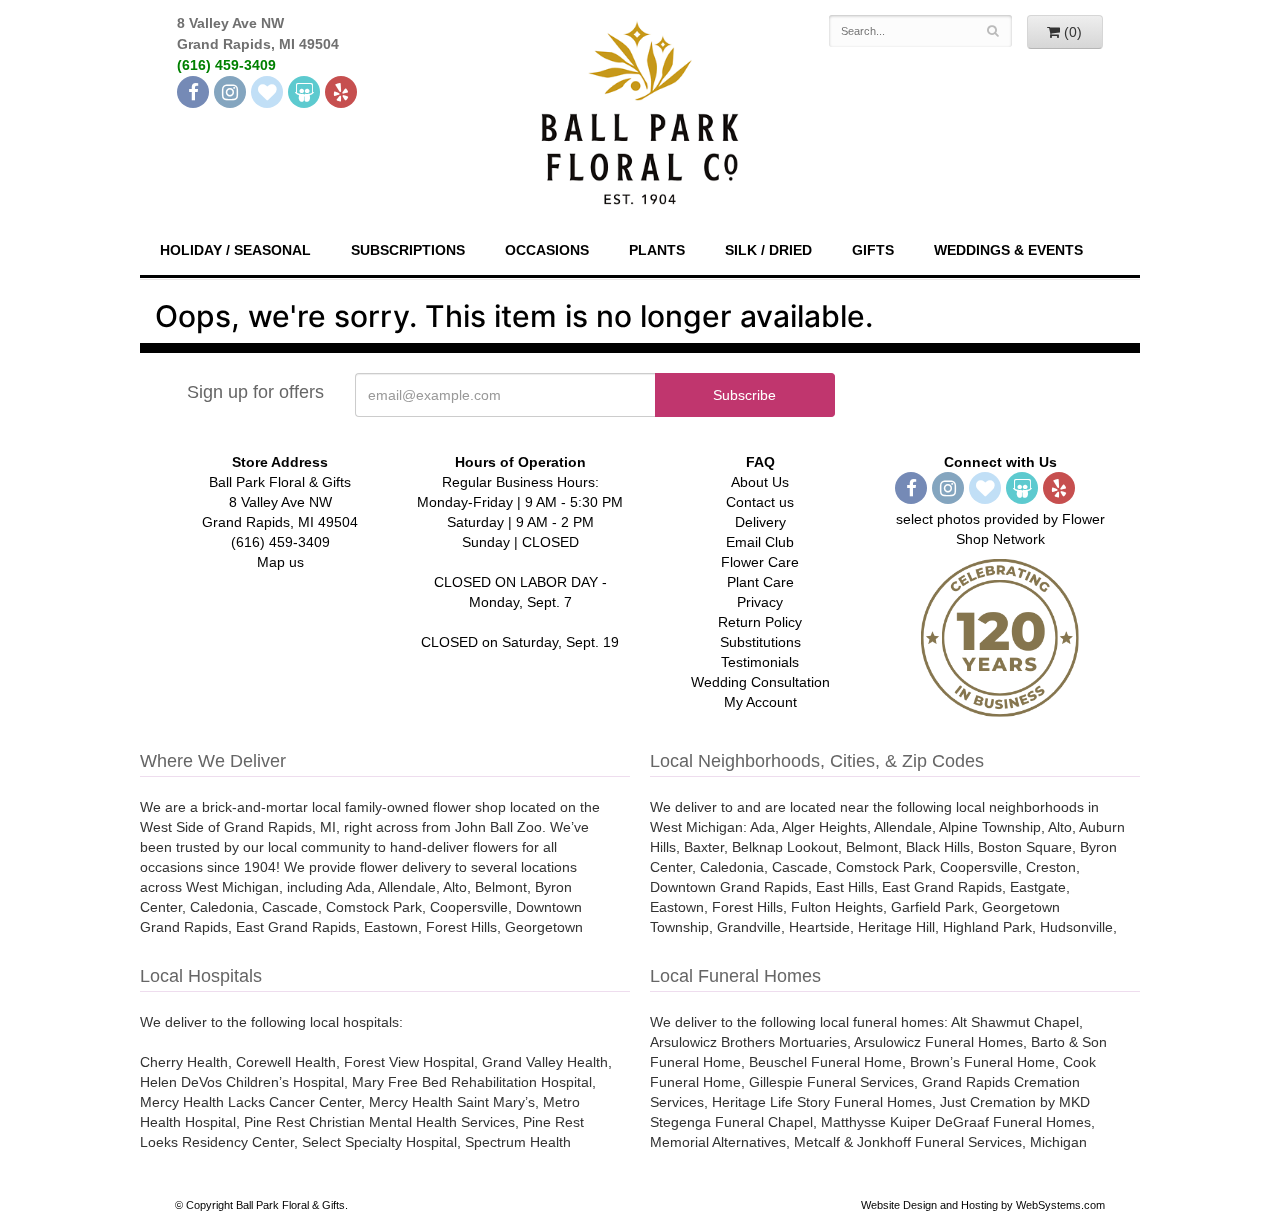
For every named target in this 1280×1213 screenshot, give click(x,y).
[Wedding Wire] (304, 92)
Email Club (760, 542)
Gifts (873, 250)
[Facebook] (193, 92)
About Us (760, 482)
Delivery (760, 522)
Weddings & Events (1008, 250)
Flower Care (760, 562)
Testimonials (760, 662)
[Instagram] (230, 92)
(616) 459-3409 (226, 65)
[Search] (993, 31)
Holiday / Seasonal (235, 250)
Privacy (760, 602)
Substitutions (760, 642)
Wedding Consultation (760, 682)
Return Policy (760, 622)
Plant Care (760, 582)
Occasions (547, 250)
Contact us (760, 502)
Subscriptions (408, 250)
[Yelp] (341, 92)
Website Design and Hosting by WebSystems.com (983, 1205)
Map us (280, 562)
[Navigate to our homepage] (640, 111)
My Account (760, 702)
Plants (657, 250)
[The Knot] (267, 92)
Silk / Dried (768, 250)
